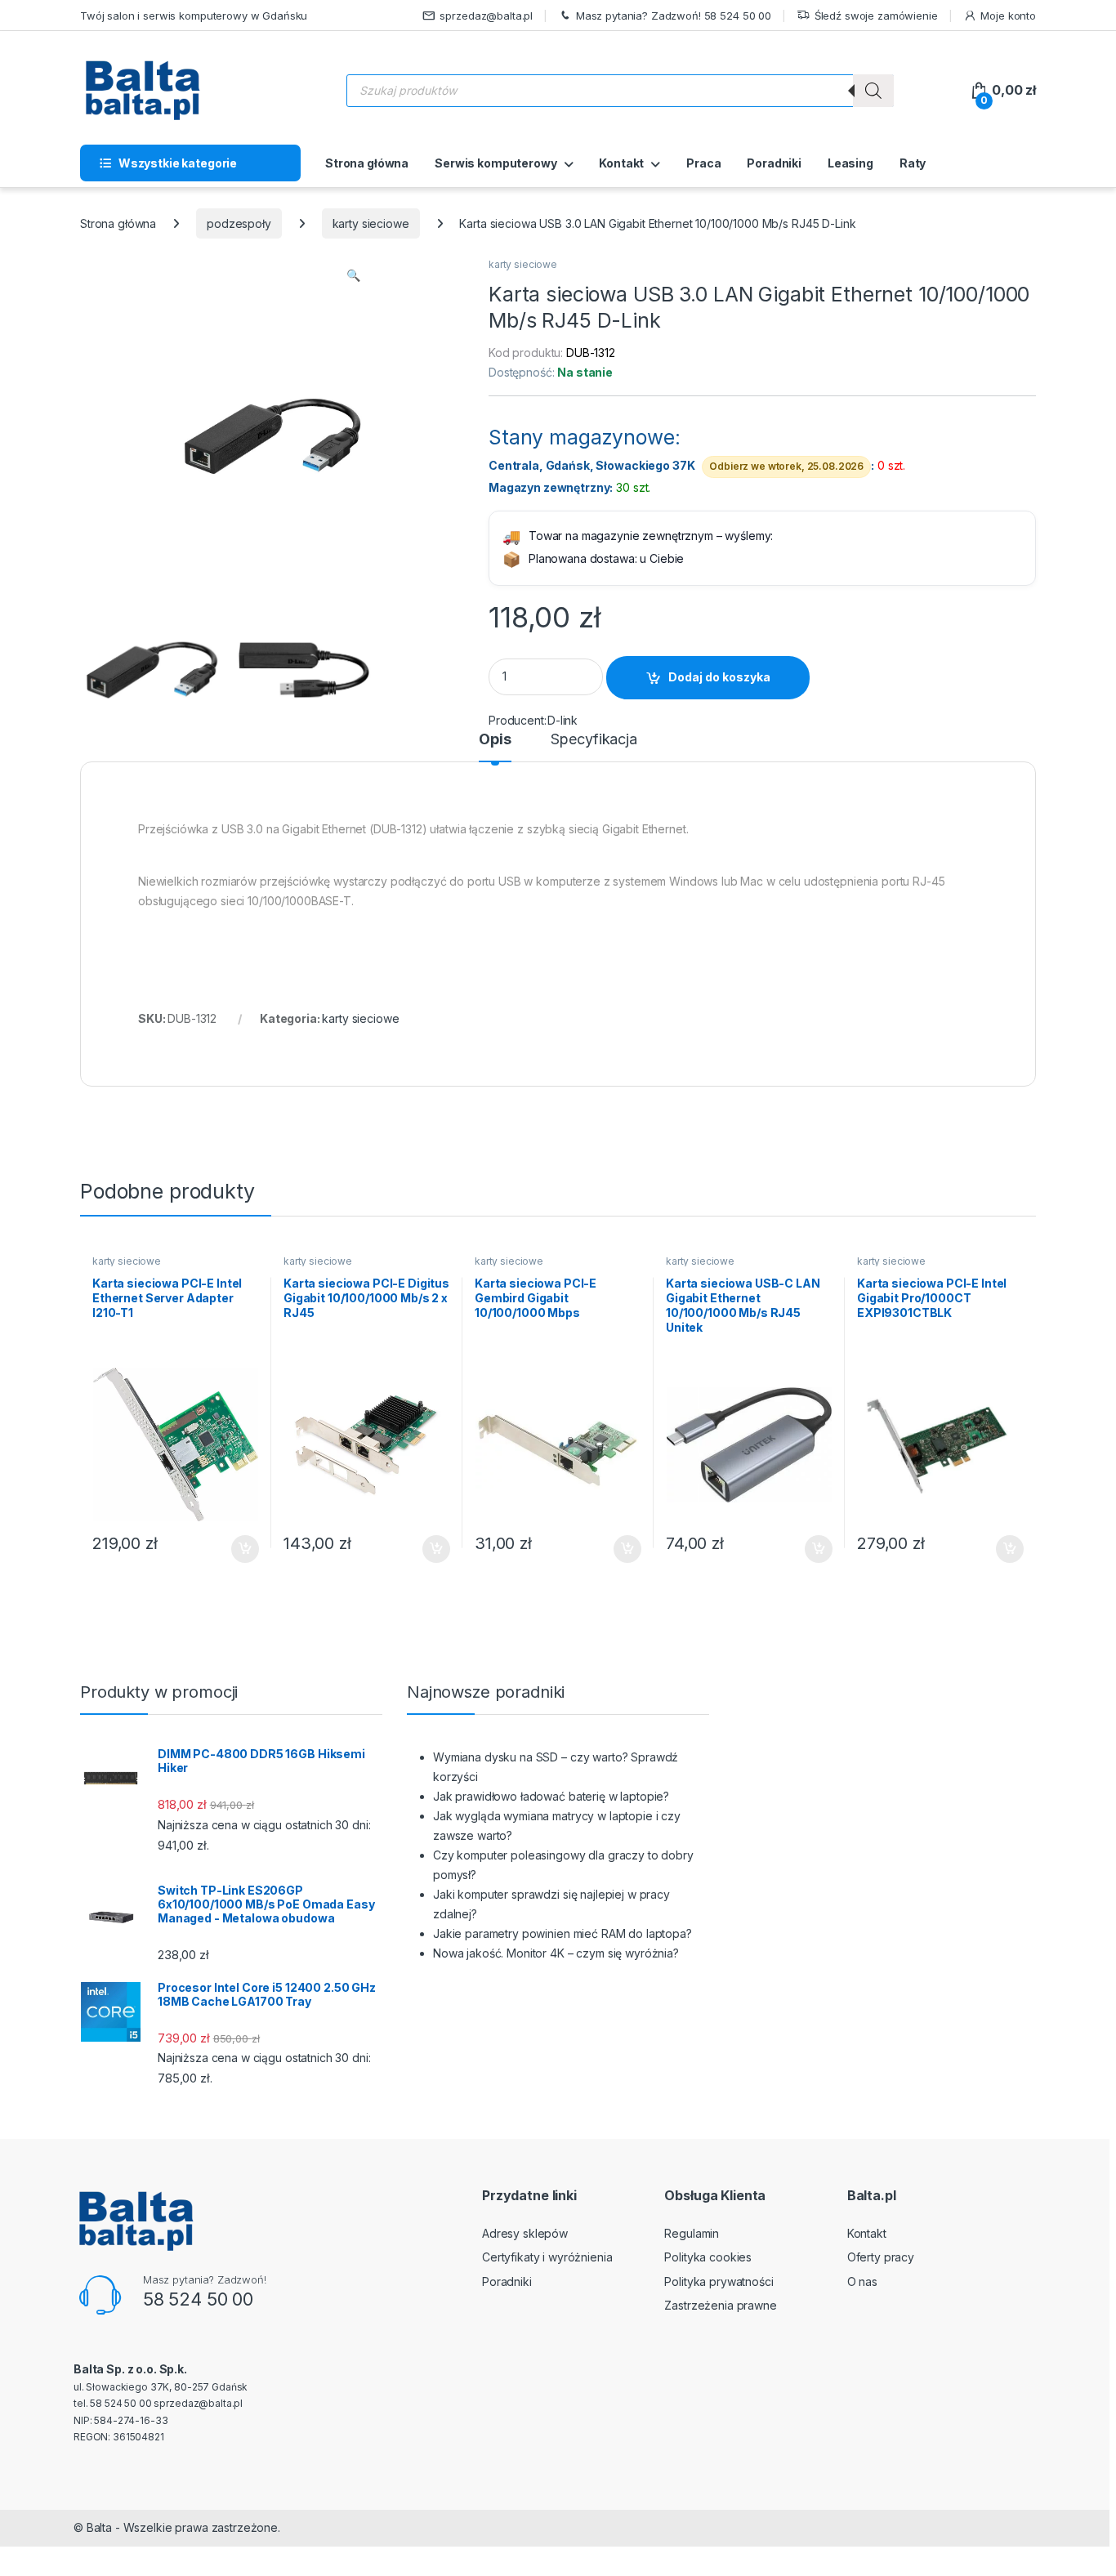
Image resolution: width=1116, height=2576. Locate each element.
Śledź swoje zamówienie (876, 16)
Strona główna (367, 163)
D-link (562, 720)
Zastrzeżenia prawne (720, 2305)
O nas (862, 2281)
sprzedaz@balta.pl (486, 16)
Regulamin (692, 2233)
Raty (913, 163)
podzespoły (239, 223)
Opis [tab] (495, 740)
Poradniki (774, 163)
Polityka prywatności (719, 2281)
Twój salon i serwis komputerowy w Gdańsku (194, 16)
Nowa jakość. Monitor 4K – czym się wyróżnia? (556, 1953)
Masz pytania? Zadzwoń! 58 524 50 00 (674, 16)
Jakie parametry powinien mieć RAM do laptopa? (562, 1933)
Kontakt (621, 163)
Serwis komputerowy (496, 163)
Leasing (850, 163)
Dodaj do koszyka (719, 677)
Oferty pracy (881, 2257)
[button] (353, 275)
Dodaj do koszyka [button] (237, 1549)
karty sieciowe (371, 223)
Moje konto (1008, 16)
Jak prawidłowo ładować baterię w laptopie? (551, 1796)
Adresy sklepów (525, 2233)
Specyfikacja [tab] (594, 740)
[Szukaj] (873, 91)
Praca (703, 163)
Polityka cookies (708, 2257)
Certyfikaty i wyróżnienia (547, 2257)
